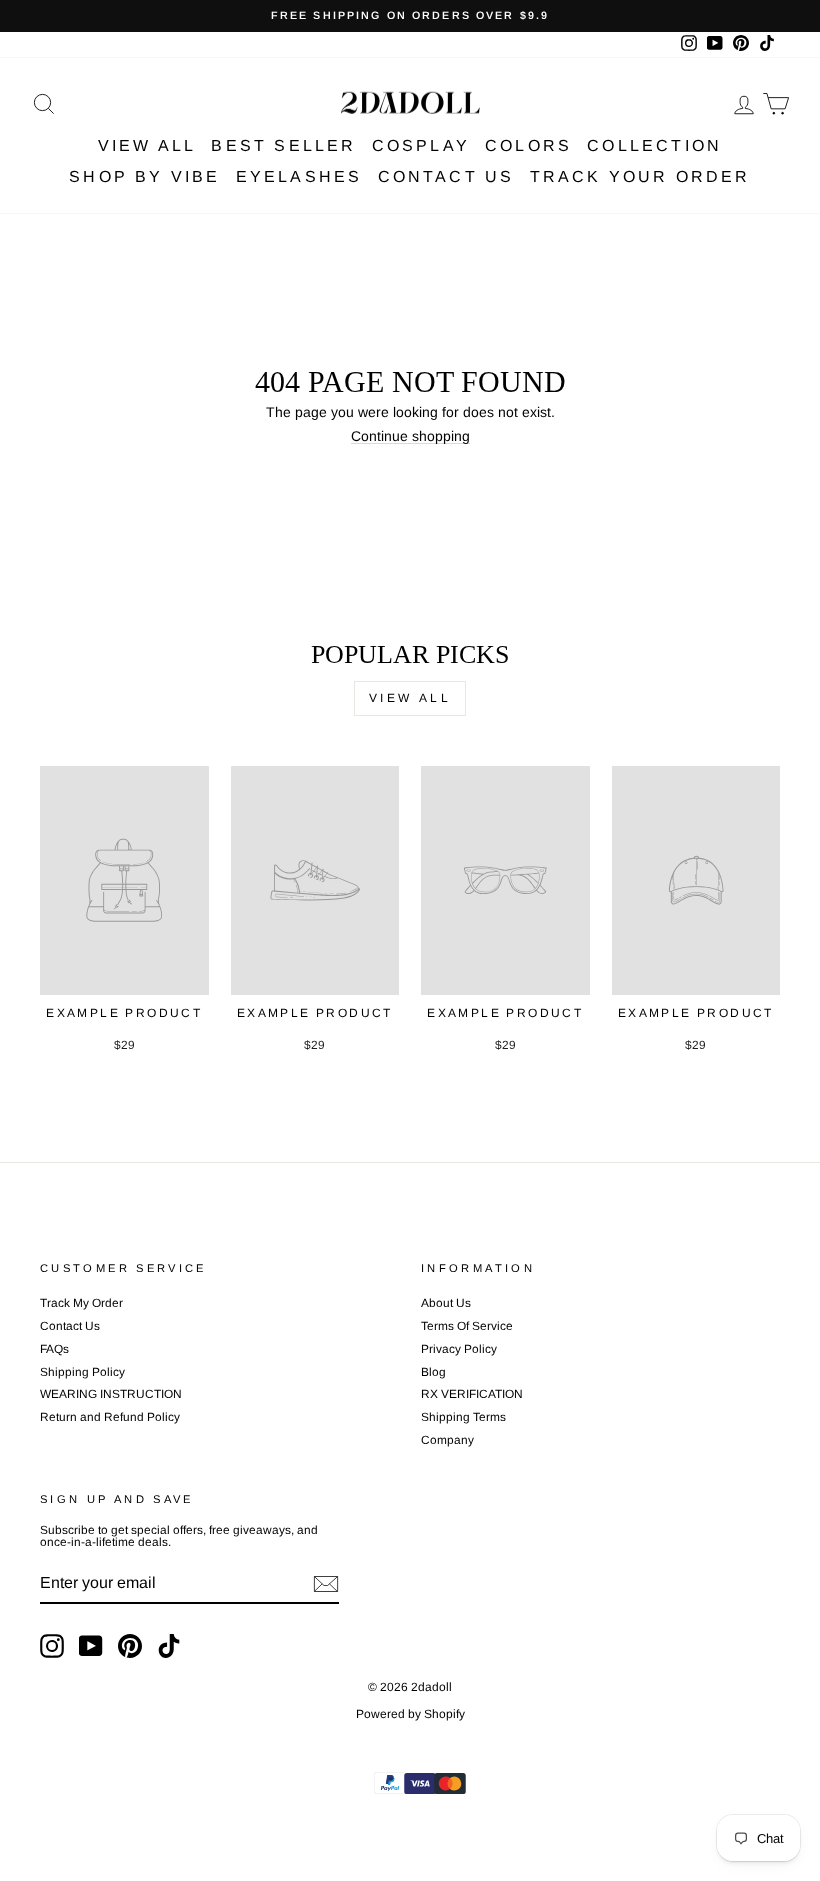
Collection (654, 145)
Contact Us (446, 176)
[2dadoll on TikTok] (169, 1646)
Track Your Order (640, 176)
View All (147, 145)
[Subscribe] (326, 1584)
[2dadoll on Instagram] (52, 1646)
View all (410, 698)
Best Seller (283, 145)
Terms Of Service (467, 1326)
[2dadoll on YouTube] (91, 1646)
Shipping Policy (82, 1372)
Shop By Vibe (144, 176)
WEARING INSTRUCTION (111, 1394)
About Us (446, 1303)
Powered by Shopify (410, 1714)
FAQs (54, 1349)
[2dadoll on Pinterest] (130, 1646)
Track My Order (81, 1303)
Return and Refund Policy (110, 1417)
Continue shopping (410, 436)
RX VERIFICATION (472, 1394)
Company (447, 1440)
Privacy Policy (459, 1349)
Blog (433, 1372)
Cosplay (421, 145)
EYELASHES (299, 176)
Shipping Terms (463, 1417)
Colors (528, 145)
